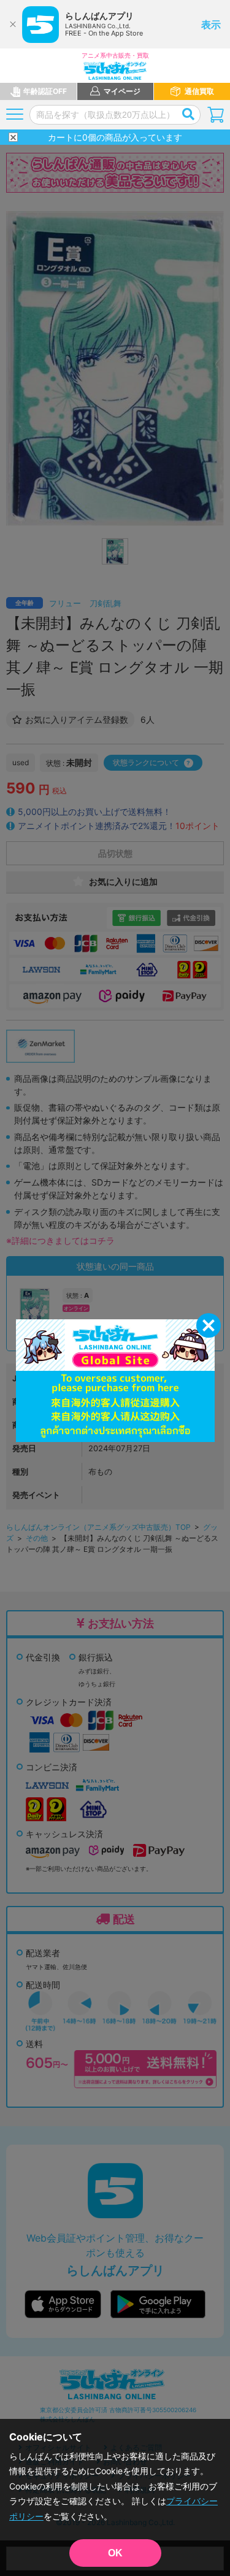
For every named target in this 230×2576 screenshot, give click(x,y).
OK (115, 2553)
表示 (211, 25)
